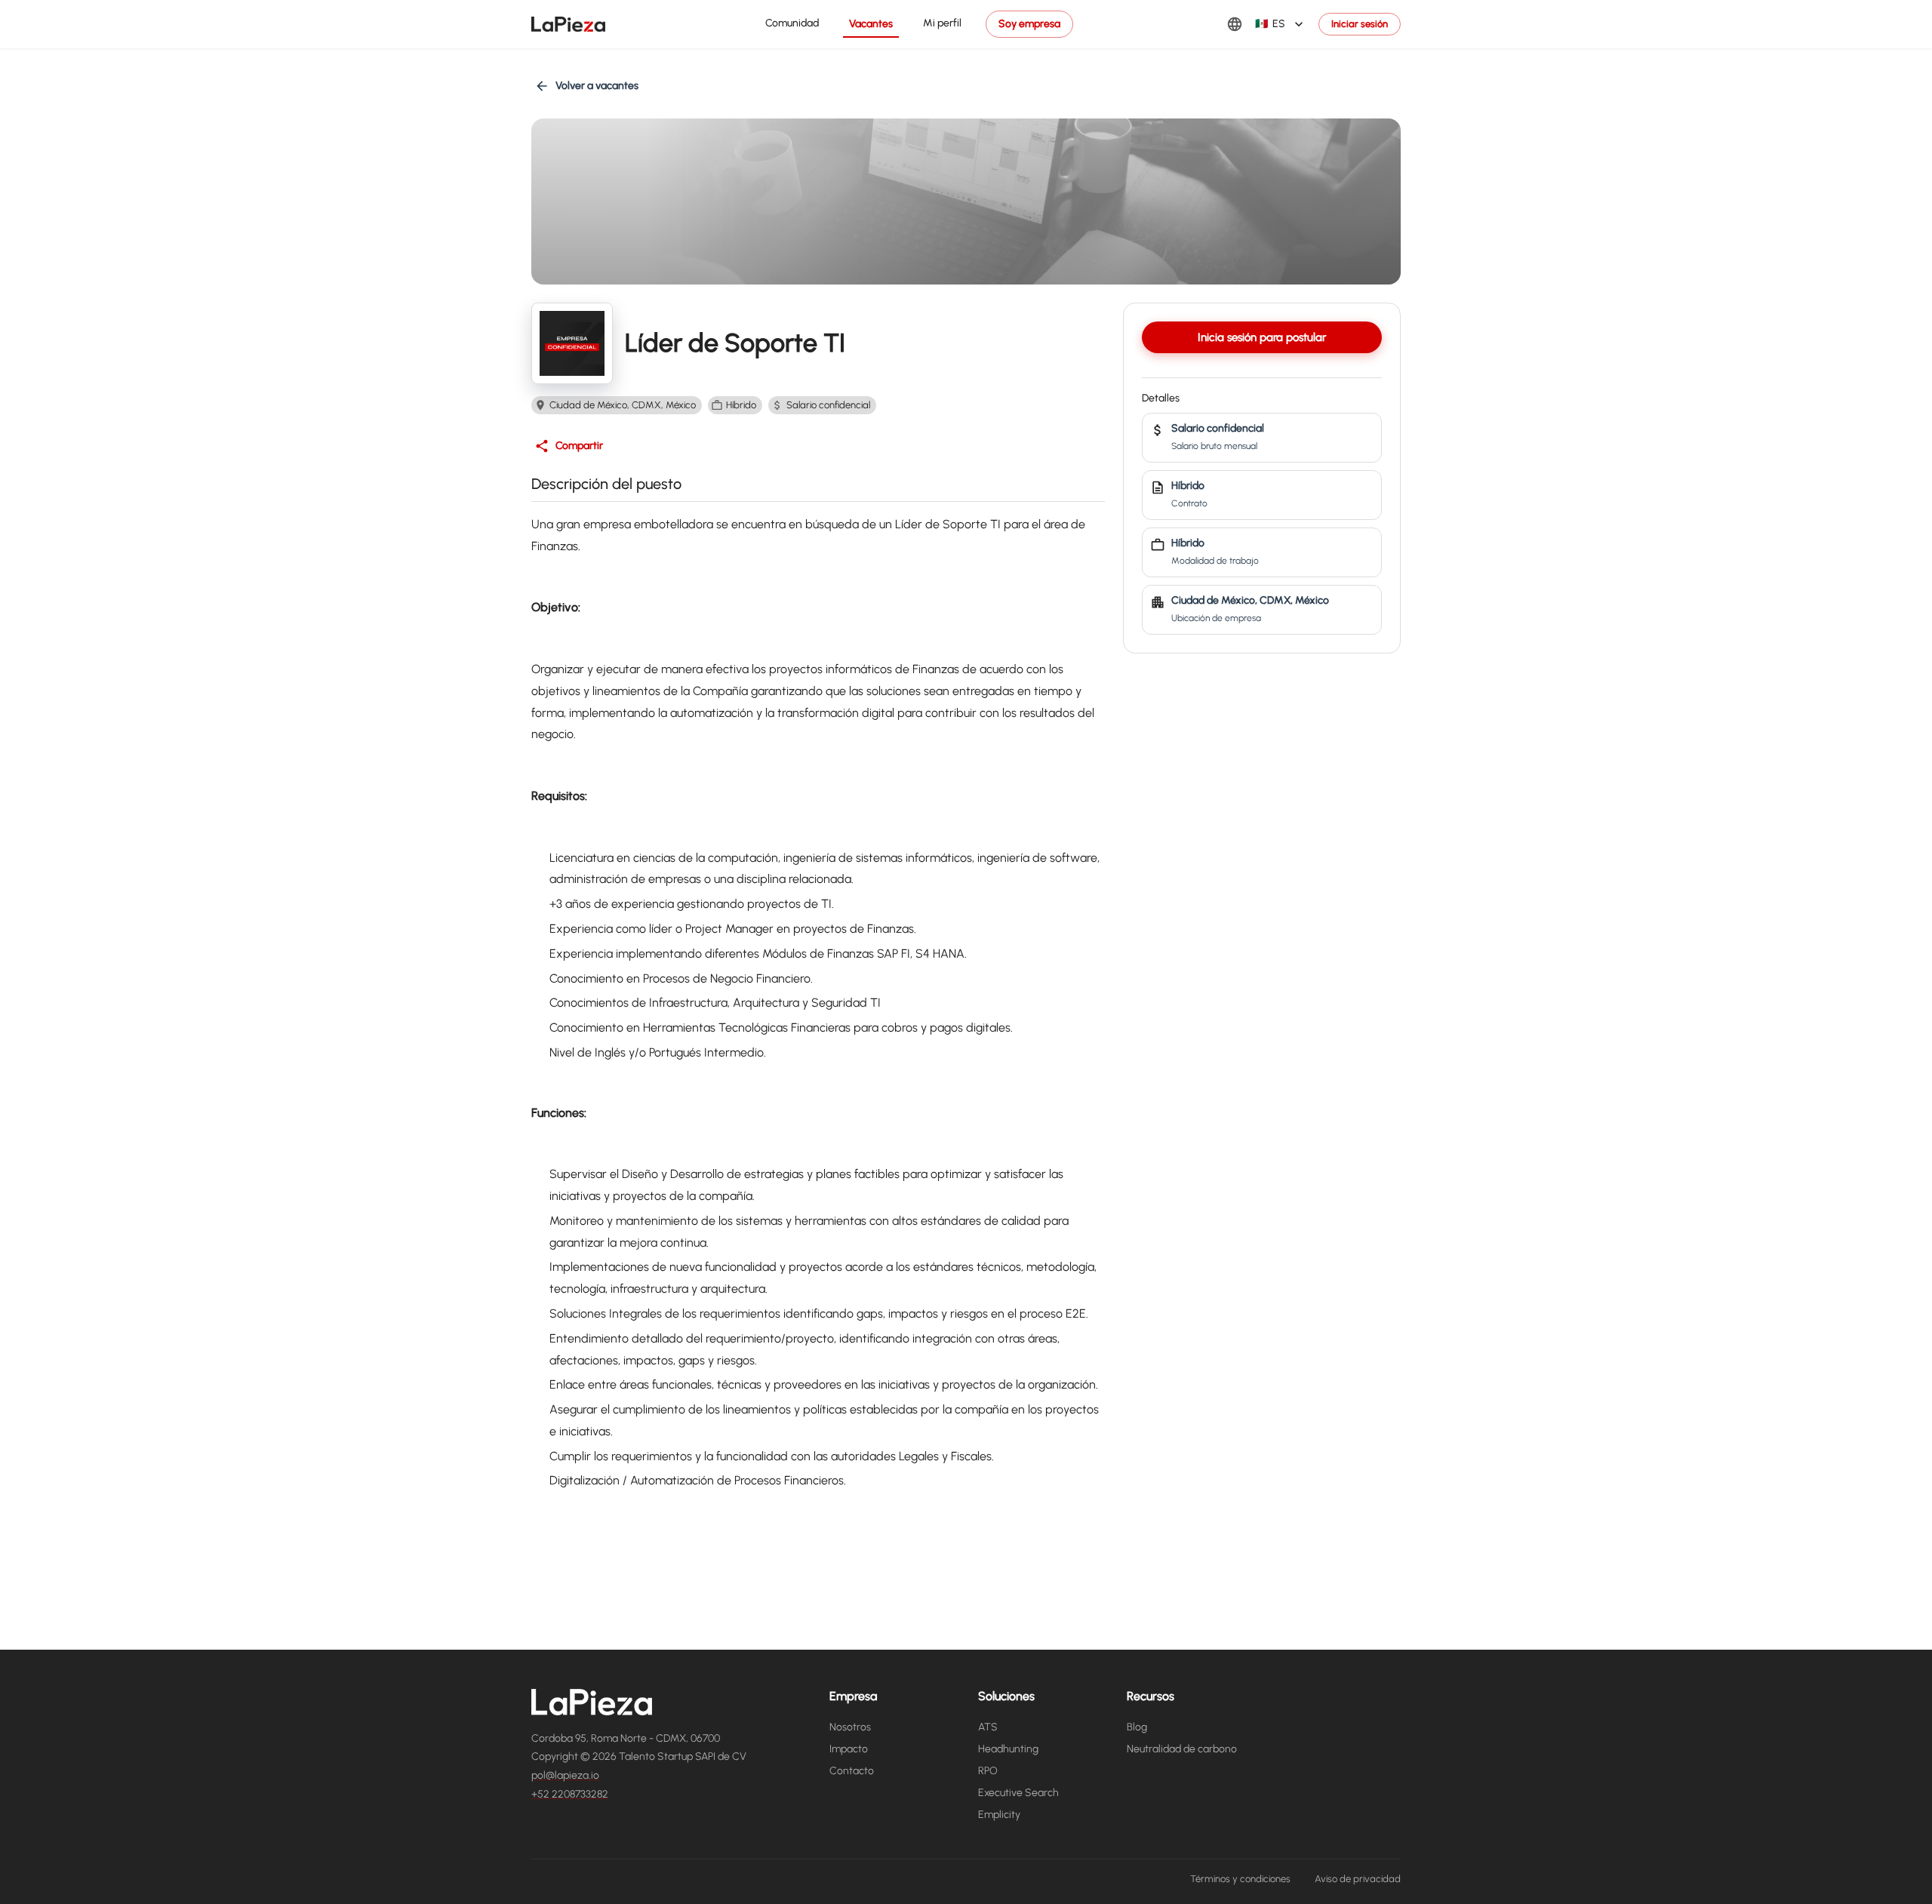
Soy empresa (1029, 24)
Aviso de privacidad (1358, 1879)
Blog (1137, 1727)
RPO (988, 1771)
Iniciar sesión (1360, 24)
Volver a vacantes (597, 86)
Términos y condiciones (1240, 1879)
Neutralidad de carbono (1182, 1749)
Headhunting (1008, 1749)
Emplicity (999, 1815)
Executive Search (1018, 1793)
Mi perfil (942, 23)
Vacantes (871, 24)
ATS (988, 1727)
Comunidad (792, 23)
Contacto (852, 1771)
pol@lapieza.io (565, 1775)
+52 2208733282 (570, 1794)
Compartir (579, 446)
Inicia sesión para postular (1262, 337)
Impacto (849, 1749)
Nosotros (850, 1727)
